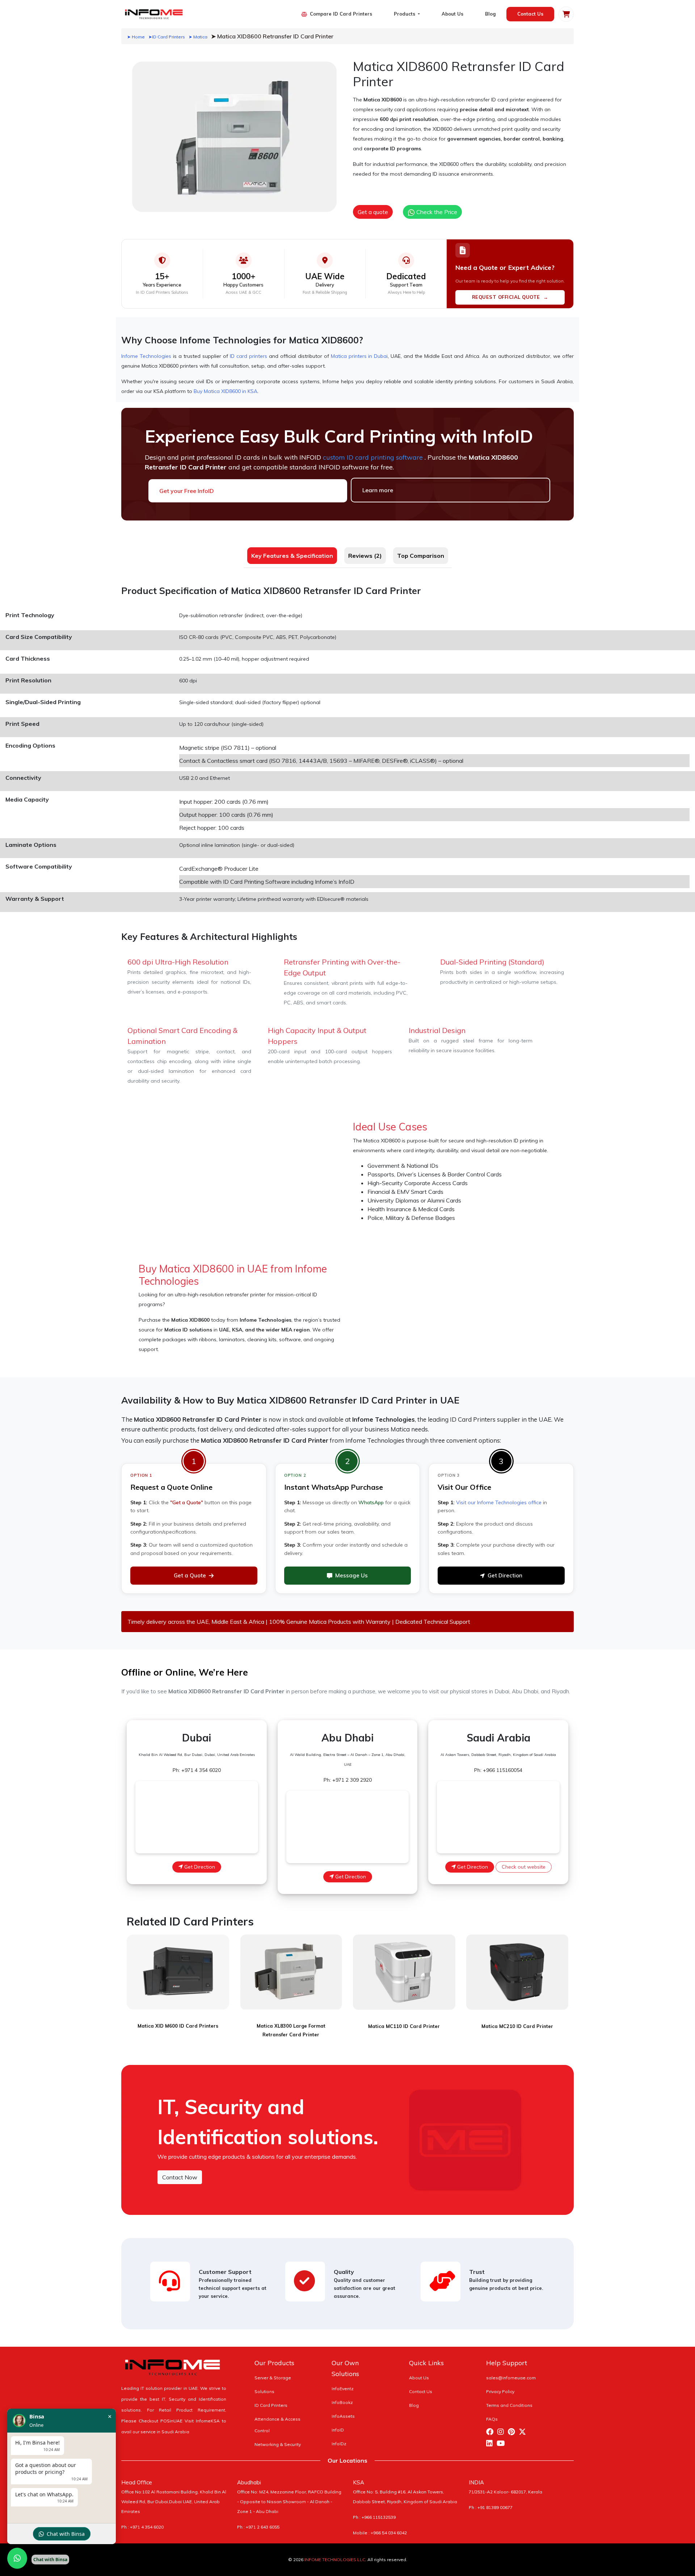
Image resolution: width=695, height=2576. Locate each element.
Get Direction (505, 1575)
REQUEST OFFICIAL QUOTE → (510, 297)
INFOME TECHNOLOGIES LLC (335, 2560)
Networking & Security (278, 2444)
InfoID (338, 2430)
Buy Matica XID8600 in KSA (226, 391)
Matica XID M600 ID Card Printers (178, 2026)
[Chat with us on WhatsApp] (17, 2558)
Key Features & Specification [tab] (292, 556)
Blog (490, 14)
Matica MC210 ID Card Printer (517, 2026)
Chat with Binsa (66, 2534)
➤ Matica (198, 37)
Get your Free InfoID (187, 491)
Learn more (378, 490)
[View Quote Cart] (566, 14)
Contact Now (180, 2177)
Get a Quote (190, 1575)
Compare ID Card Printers (341, 14)
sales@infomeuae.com (511, 2378)
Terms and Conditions (509, 2405)
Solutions (264, 2391)
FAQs (492, 2419)
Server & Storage (273, 2378)
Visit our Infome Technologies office (499, 1502)
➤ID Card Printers (167, 37)
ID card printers (248, 356)
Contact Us (530, 14)
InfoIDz (339, 2444)
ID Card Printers (271, 2405)
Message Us (351, 1575)
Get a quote (373, 212)
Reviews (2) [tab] (365, 556)
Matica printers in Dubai (359, 356)
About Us (452, 14)
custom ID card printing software (374, 457)
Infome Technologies (146, 356)
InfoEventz (343, 2389)
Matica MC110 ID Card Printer (404, 2026)
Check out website (524, 1867)
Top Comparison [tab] (421, 556)
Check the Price (436, 212)
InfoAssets (343, 2416)
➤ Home (136, 37)
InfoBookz (342, 2402)
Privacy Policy (500, 2391)
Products (405, 14)
